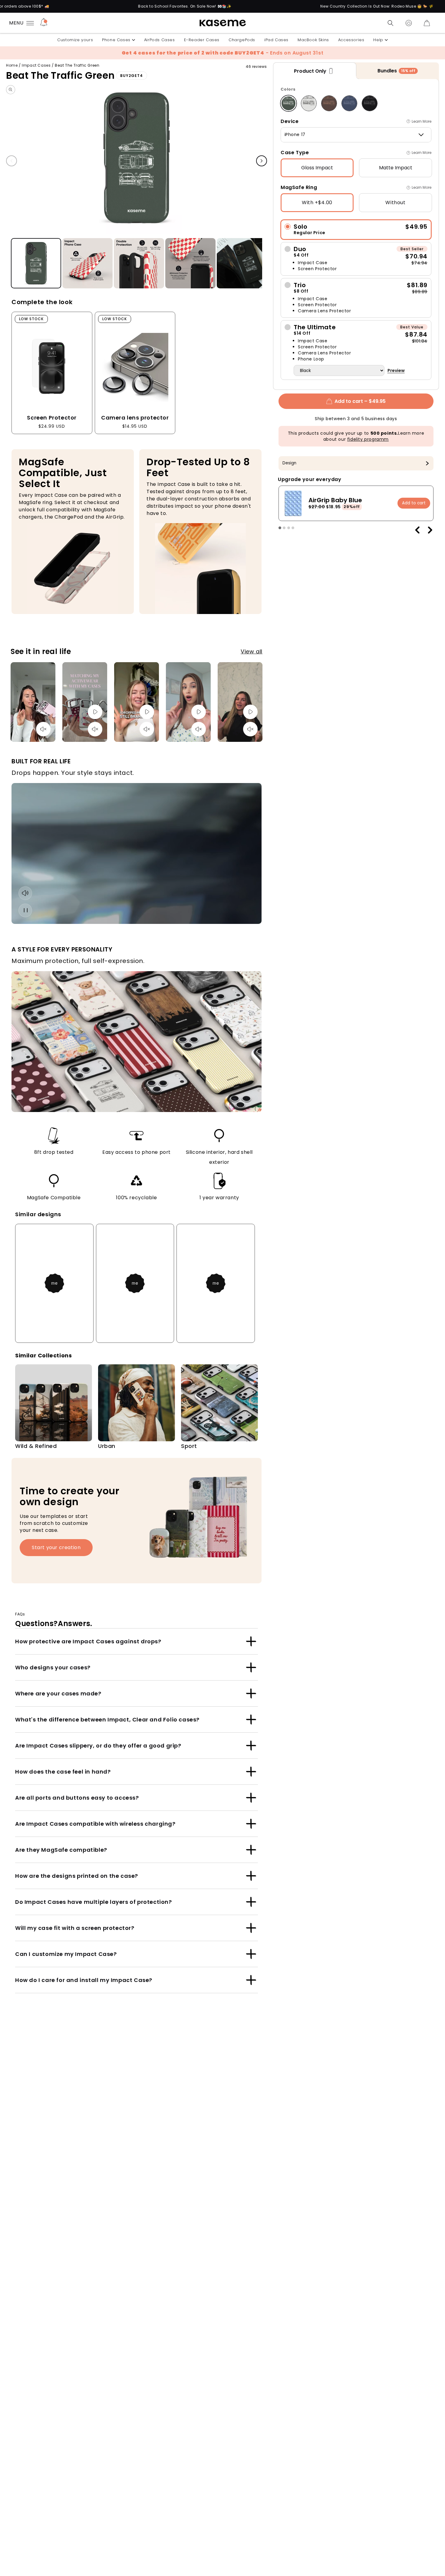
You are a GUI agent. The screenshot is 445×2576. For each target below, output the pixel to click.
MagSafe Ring (299, 187)
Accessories (351, 40)
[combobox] (356, 135)
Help (378, 40)
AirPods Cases (160, 40)
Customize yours (75, 40)
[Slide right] (262, 161)
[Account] (409, 23)
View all (252, 651)
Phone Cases (116, 40)
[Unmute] (43, 729)
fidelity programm (368, 439)
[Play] (95, 712)
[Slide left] (12, 161)
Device (290, 121)
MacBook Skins (313, 40)
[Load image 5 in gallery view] (242, 264)
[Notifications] (44, 23)
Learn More (422, 121)
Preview (396, 370)
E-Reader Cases (202, 40)
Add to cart (414, 503)
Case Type (295, 153)
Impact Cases (36, 65)
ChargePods (242, 40)
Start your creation (56, 1547)
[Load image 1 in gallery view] (36, 264)
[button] (391, 23)
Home (12, 65)
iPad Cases (276, 40)
